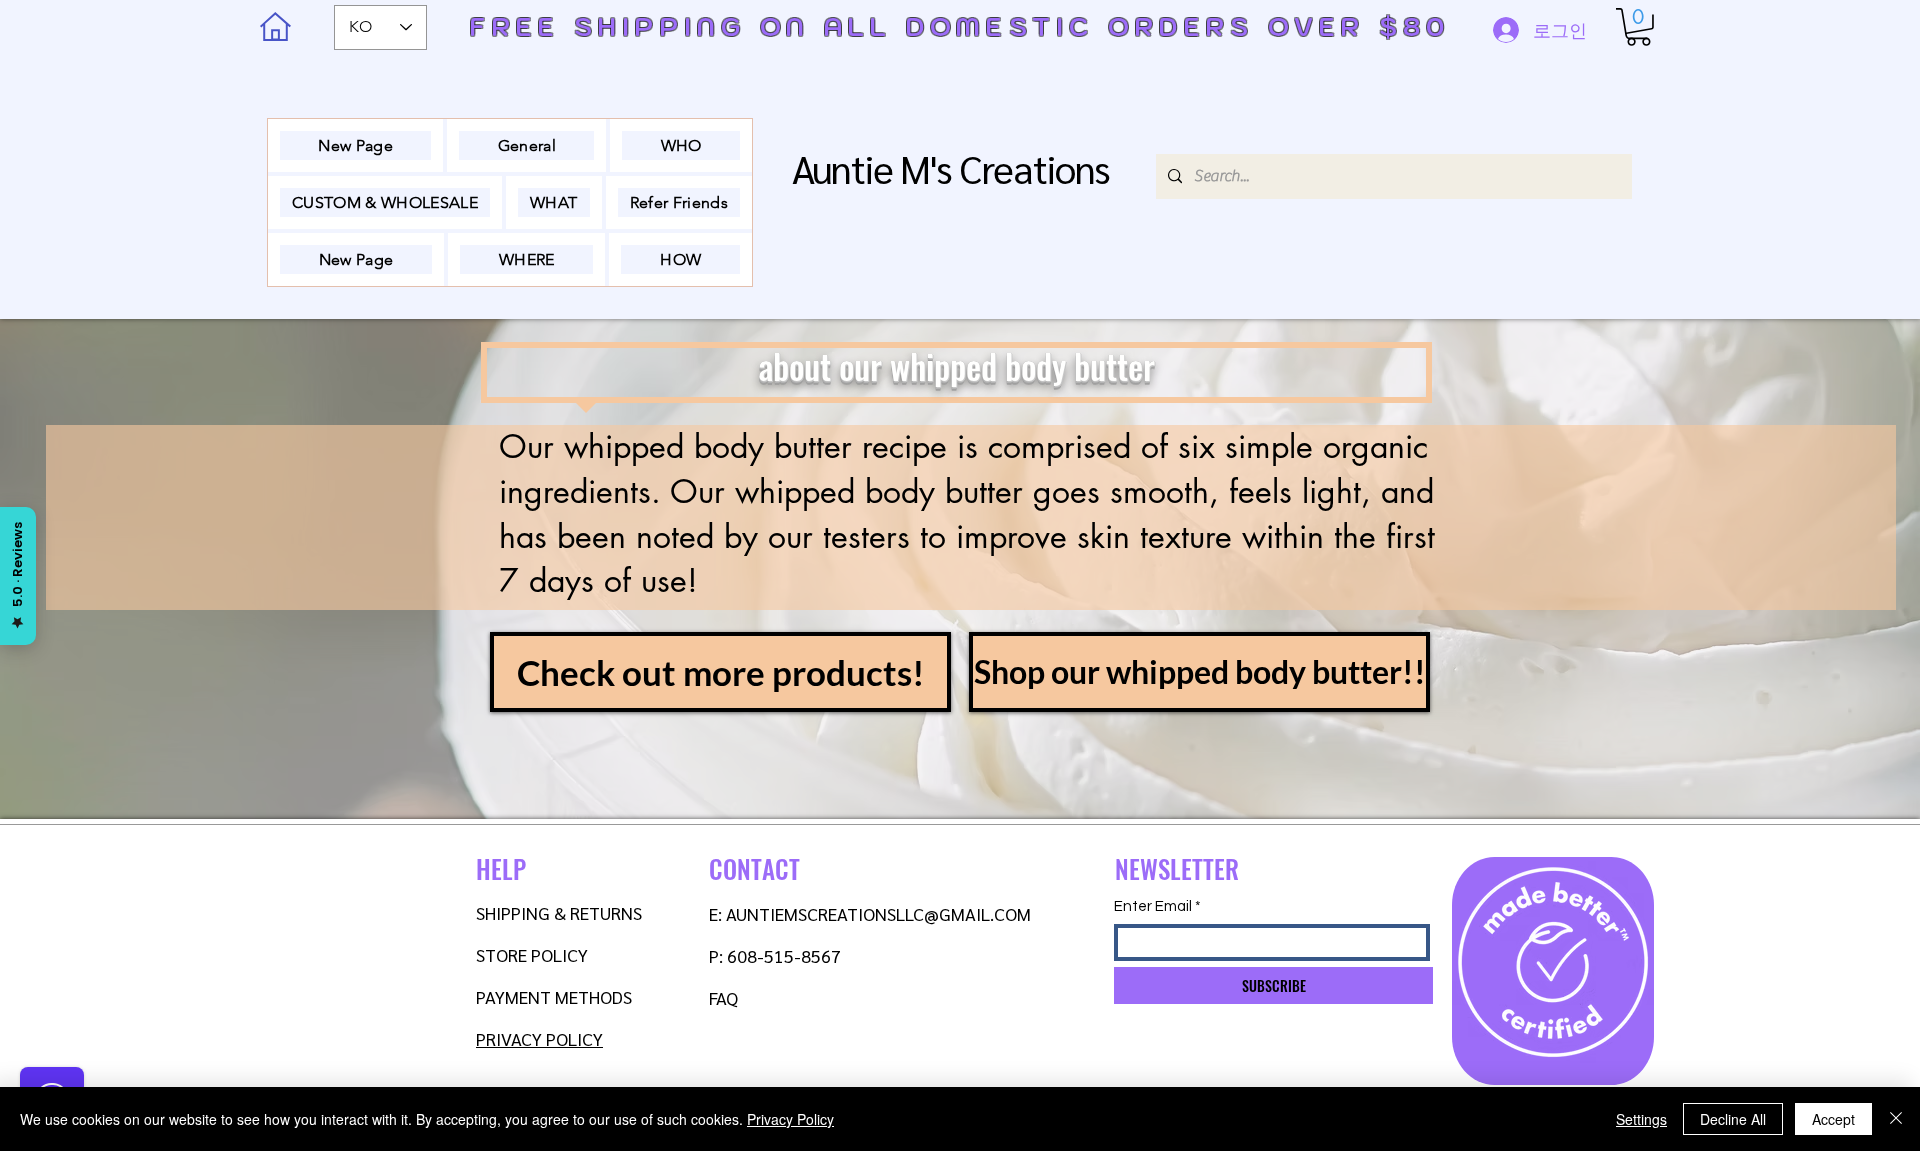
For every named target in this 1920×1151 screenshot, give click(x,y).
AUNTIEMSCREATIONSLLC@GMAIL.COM (878, 913)
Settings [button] (1641, 1119)
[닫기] (1896, 1119)
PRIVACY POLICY (539, 1038)
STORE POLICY (534, 954)
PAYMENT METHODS (554, 996)
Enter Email (1153, 906)
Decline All (1733, 1119)
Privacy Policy (790, 1119)
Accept (1833, 1119)
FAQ (723, 997)
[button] (1638, 27)
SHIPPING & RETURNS (559, 912)
